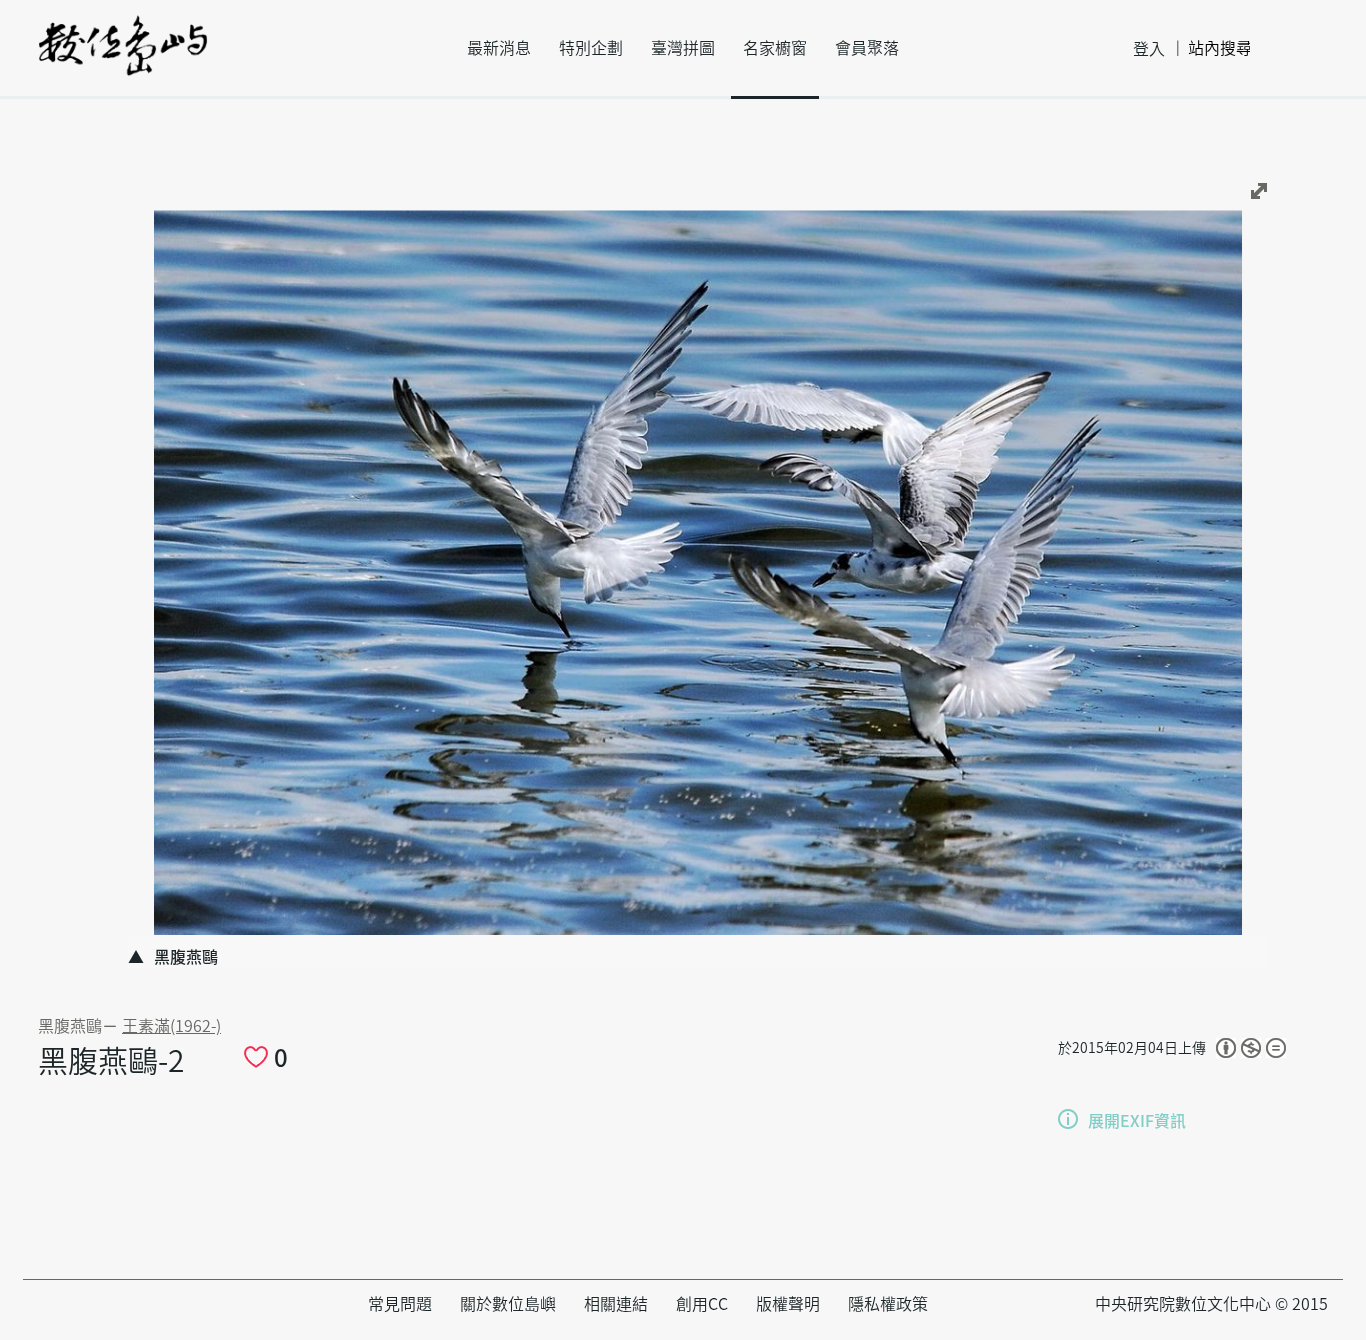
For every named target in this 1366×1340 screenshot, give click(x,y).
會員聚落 (867, 48)
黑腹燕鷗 (70, 1026)
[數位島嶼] (123, 59)
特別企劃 (591, 48)
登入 (1149, 49)
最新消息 (499, 48)
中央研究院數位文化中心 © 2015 (1211, 1304)
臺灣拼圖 (683, 48)
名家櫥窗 (775, 48)
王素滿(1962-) (171, 1026)
